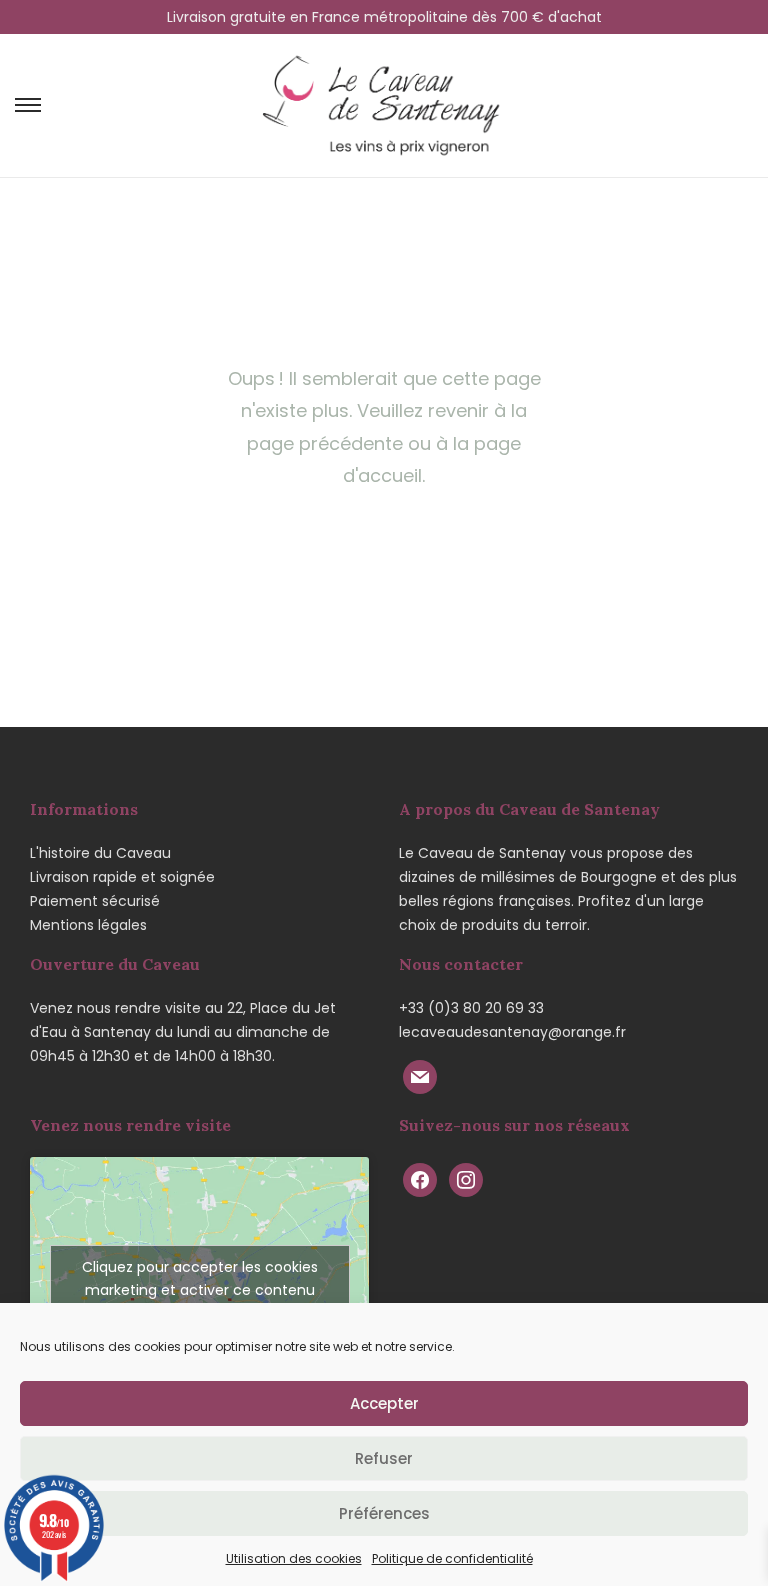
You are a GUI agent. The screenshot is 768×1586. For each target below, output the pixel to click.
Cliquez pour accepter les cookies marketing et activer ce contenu (200, 1278)
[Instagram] (466, 1179)
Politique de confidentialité (452, 1558)
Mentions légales (88, 925)
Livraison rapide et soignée (122, 877)
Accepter (384, 1403)
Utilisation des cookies (294, 1558)
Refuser (384, 1458)
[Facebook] (420, 1179)
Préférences (384, 1513)
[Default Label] (420, 1076)
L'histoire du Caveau (100, 853)
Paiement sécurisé (95, 901)
